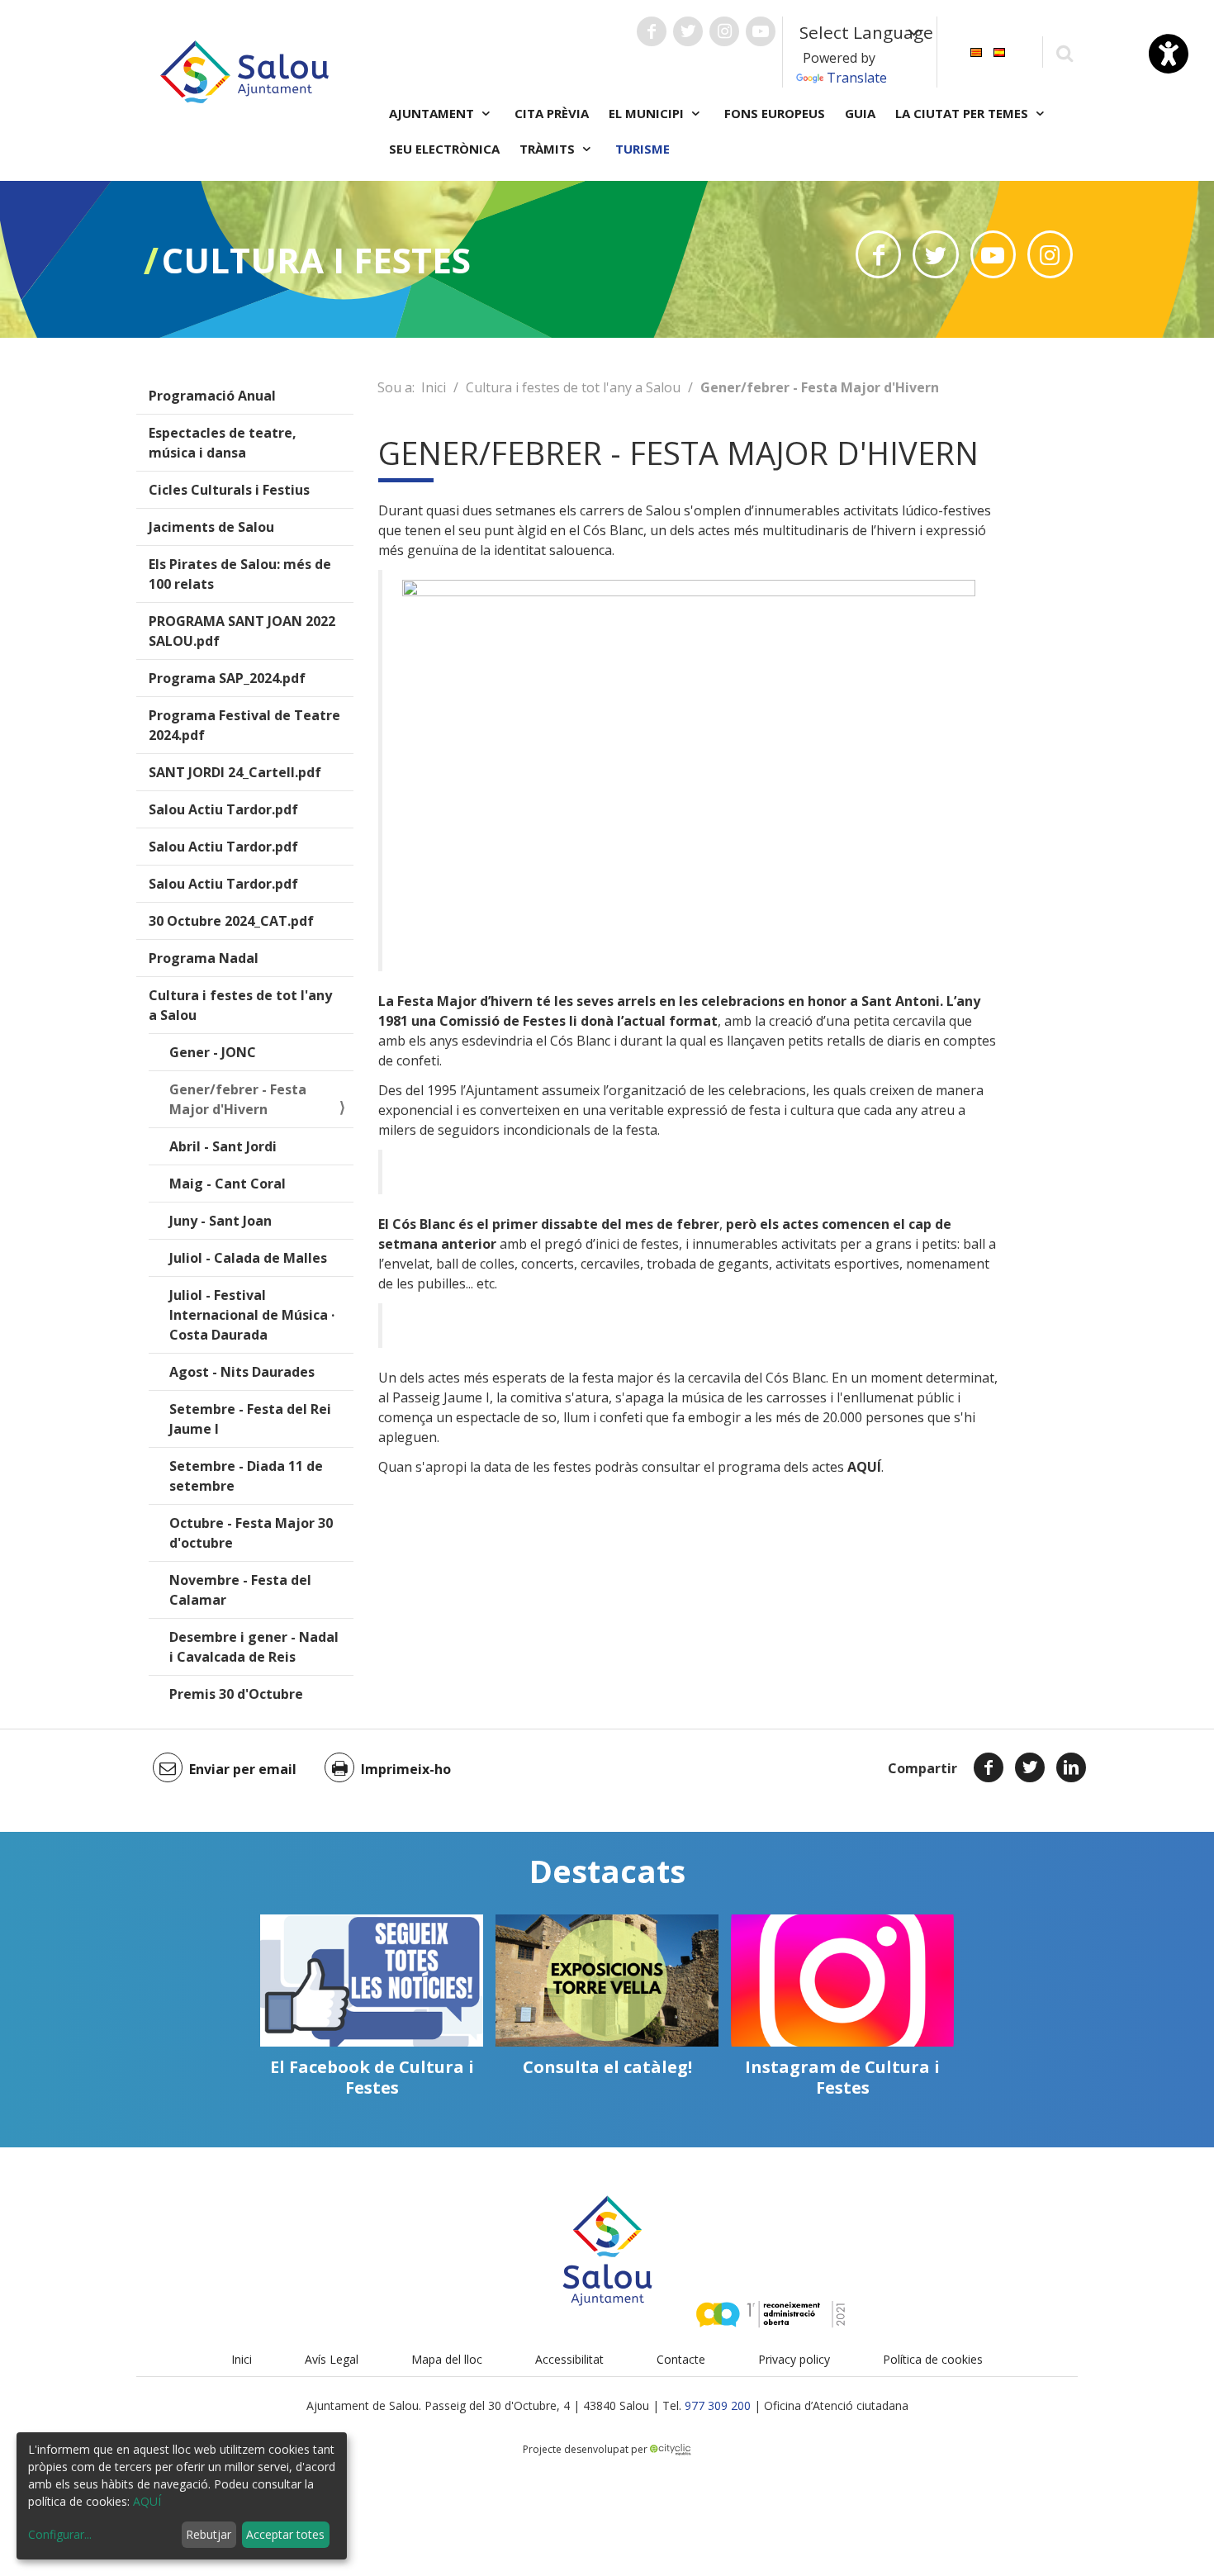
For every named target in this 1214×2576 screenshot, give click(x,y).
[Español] (999, 51)
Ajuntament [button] (433, 113)
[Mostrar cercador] (1064, 52)
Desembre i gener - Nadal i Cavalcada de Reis (254, 1647)
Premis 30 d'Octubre (236, 1694)
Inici (434, 387)
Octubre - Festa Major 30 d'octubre (251, 1533)
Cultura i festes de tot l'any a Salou (240, 1005)
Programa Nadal (204, 958)
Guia (860, 113)
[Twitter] (1030, 1767)
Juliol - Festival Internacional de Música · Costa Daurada (252, 1315)
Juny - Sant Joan (221, 1221)
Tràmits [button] (549, 149)
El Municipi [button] (648, 113)
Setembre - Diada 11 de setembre (246, 1476)
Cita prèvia (552, 113)
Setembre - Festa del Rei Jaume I (250, 1419)
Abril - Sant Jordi (223, 1146)
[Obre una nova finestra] (652, 31)
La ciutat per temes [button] (963, 113)
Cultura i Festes (316, 260)
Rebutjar (209, 2534)
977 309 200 (718, 2405)
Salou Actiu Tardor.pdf (223, 809)
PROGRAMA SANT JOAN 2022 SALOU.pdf (242, 631)
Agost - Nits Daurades (242, 1372)
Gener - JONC (213, 1052)
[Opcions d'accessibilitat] (1169, 54)
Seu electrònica (444, 149)
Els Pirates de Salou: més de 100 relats (240, 574)
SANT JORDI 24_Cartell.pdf (235, 772)
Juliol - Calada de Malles (248, 1258)
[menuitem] (976, 51)
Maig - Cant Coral (228, 1184)
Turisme (643, 149)
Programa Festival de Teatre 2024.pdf (244, 725)
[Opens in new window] (878, 254)
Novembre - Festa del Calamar (240, 1590)
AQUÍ (147, 2501)
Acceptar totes (285, 2534)
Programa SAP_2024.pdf (227, 678)
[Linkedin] (1071, 1767)
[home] (244, 70)
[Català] (976, 51)
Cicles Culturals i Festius (229, 490)
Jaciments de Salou (211, 527)
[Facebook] (989, 1767)
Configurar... (60, 2534)
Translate (857, 78)
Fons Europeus (775, 113)
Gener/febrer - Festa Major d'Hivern (238, 1099)
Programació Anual (212, 396)
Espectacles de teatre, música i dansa (223, 443)
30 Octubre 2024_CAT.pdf (231, 921)
